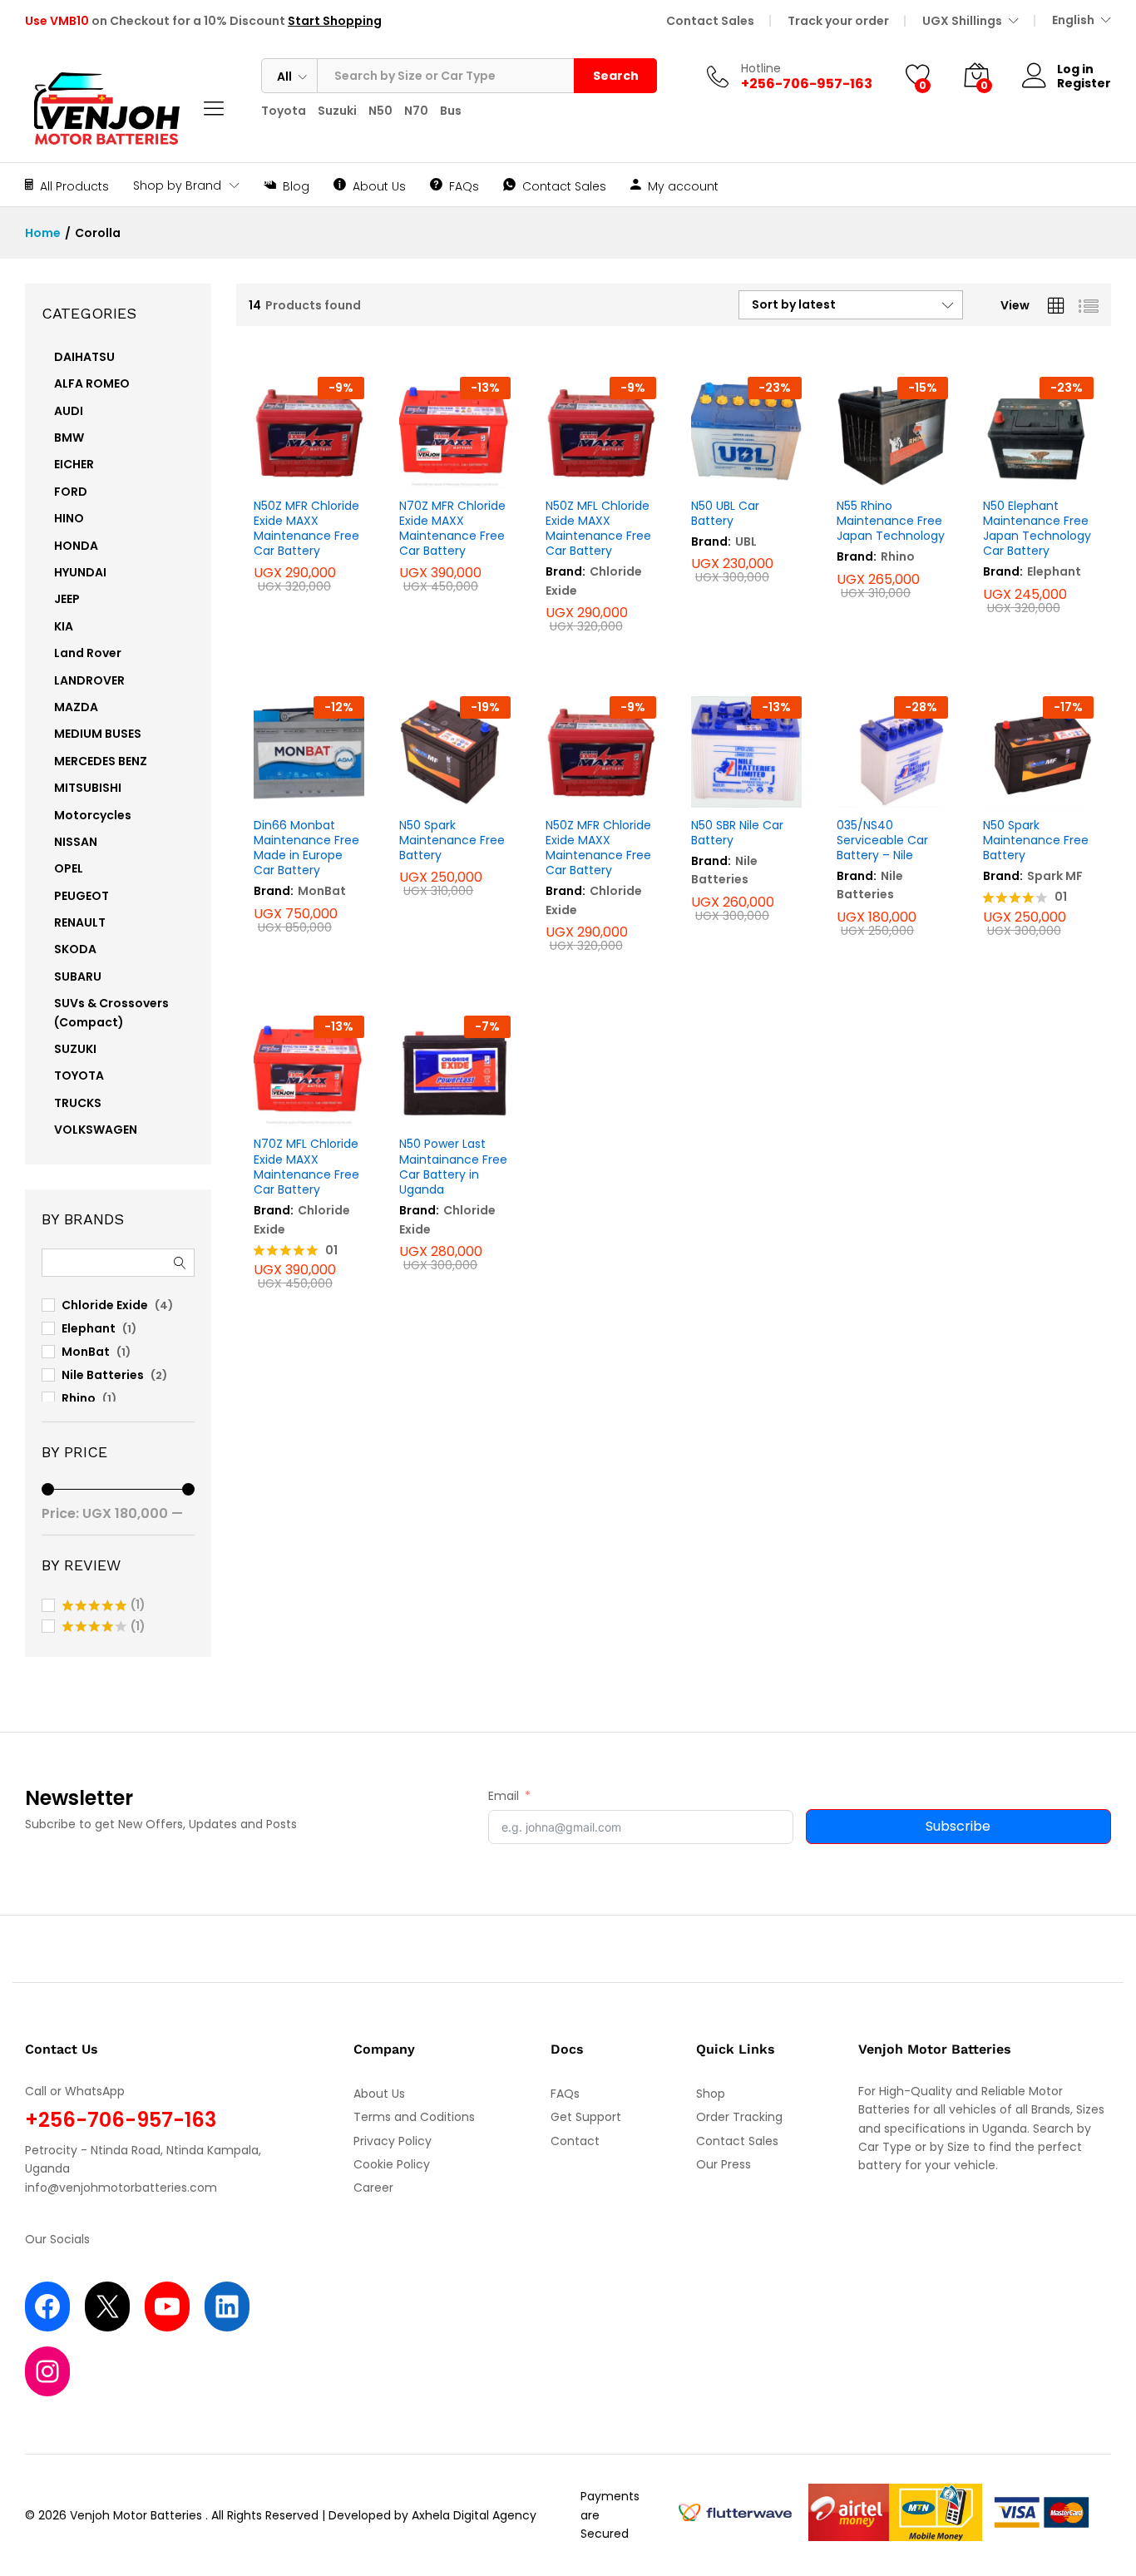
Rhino (898, 556)
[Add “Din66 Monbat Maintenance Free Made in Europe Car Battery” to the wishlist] (305, 789)
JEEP (67, 599)
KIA (64, 626)
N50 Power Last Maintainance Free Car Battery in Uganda (453, 1167)
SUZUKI (75, 1049)
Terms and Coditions (414, 2117)
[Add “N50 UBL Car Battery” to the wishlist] (742, 470)
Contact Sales (710, 21)
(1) (104, 1605)
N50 (380, 111)
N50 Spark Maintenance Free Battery (452, 841)
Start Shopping (335, 21)
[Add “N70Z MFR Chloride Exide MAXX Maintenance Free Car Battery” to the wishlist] (450, 470)
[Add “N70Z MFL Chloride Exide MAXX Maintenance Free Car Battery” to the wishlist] (305, 1108)
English (1073, 20)
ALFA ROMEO (92, 383)
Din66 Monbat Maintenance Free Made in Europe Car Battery (306, 848)
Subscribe (958, 1826)
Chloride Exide (105, 1305)
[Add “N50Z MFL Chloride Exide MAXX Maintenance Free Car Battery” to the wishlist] (596, 470)
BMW (69, 438)
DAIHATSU (84, 357)
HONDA (76, 546)
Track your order (838, 21)
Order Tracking (739, 2117)
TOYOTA (79, 1075)
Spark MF (1055, 876)
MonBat (322, 891)
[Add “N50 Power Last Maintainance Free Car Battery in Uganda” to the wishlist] (450, 1108)
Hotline (761, 69)
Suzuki (337, 111)
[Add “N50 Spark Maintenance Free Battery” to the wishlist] (450, 789)
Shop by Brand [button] (177, 185)
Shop (711, 2094)
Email (504, 1796)
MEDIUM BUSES (98, 734)
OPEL (69, 868)
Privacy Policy (393, 2141)
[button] (342, 470)
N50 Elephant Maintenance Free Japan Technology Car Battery (1037, 529)
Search (616, 76)
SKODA (75, 949)
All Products (74, 185)
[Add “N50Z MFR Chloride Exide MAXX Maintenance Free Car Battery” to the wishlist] (305, 470)
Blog (296, 185)
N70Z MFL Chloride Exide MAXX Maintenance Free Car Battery (306, 1167)
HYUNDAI (80, 572)
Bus (451, 111)
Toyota (284, 111)
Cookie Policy (392, 2164)
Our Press (724, 2164)
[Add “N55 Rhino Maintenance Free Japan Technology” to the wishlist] (888, 470)
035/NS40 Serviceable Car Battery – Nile (882, 841)
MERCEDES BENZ (101, 761)
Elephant (1054, 571)
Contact (575, 2141)
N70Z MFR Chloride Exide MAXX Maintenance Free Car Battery (452, 529)
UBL (746, 541)
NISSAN (76, 842)
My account (683, 185)
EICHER (74, 464)
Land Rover (88, 653)
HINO (69, 518)
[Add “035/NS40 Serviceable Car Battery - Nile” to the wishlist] (888, 789)
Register (1084, 84)
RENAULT (80, 922)
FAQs (464, 185)
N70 (416, 111)
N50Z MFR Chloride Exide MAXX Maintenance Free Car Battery (306, 529)
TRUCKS (78, 1103)
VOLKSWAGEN (96, 1130)
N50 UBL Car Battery (725, 513)
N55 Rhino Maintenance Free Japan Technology (891, 521)
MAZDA (76, 707)
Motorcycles (93, 815)
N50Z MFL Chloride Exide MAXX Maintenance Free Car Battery (598, 529)
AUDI (69, 411)
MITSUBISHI (88, 788)
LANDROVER (89, 680)
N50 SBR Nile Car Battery (737, 833)
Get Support (586, 2117)
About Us (379, 185)
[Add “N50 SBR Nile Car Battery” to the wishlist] (742, 789)
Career (373, 2188)
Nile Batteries (724, 870)
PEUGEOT (81, 896)
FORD (71, 492)
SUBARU (78, 977)
